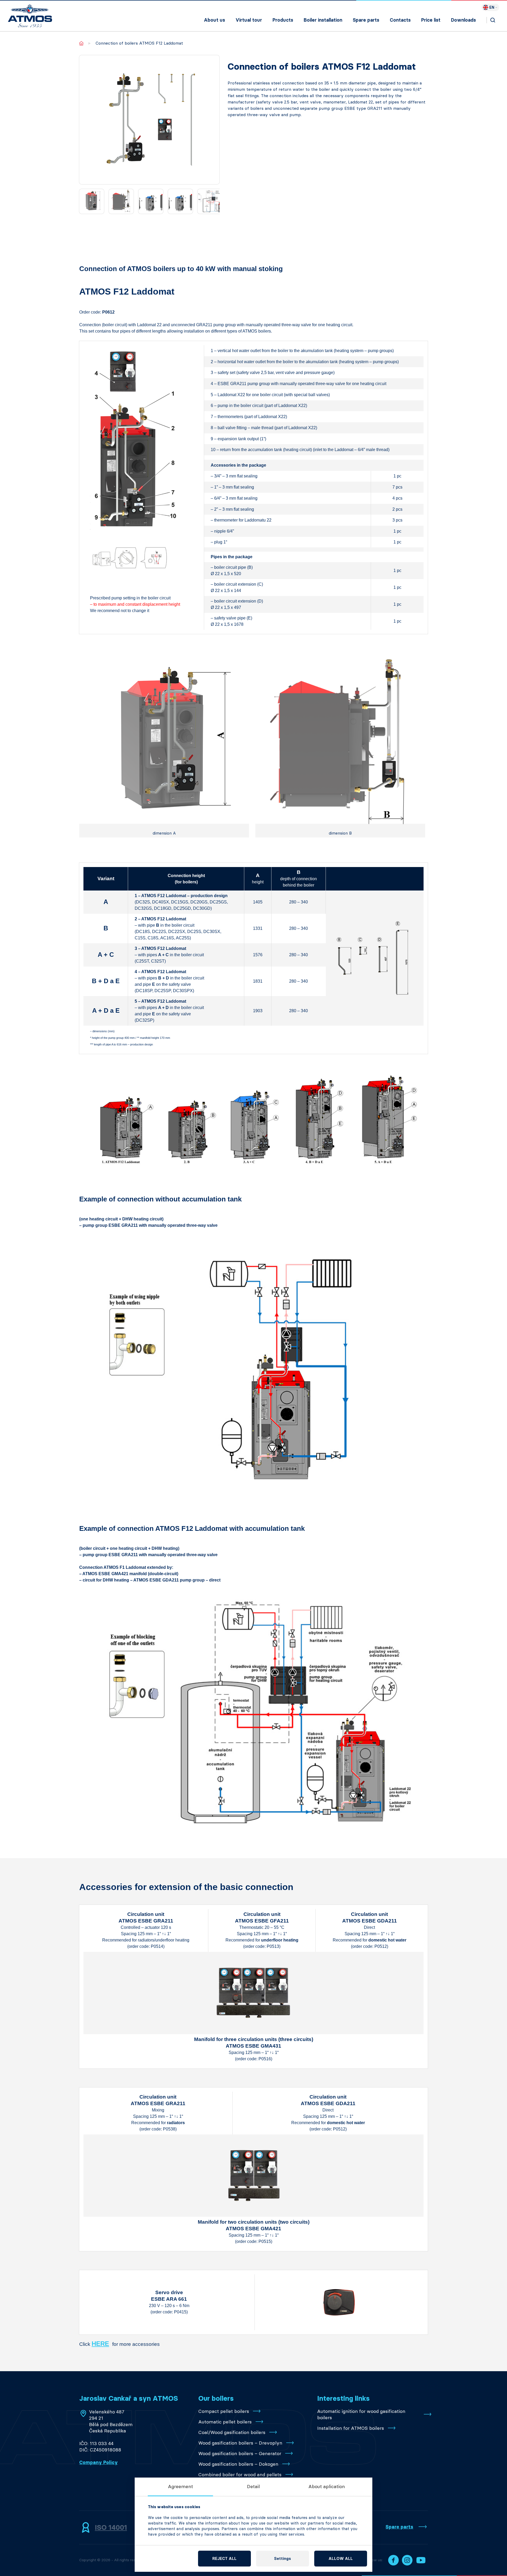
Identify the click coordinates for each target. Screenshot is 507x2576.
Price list (431, 20)
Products (283, 20)
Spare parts (366, 20)
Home (81, 43)
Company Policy (98, 2463)
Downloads (463, 20)
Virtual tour (249, 20)
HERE (100, 2344)
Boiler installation (323, 20)
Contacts (400, 20)
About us (214, 20)
